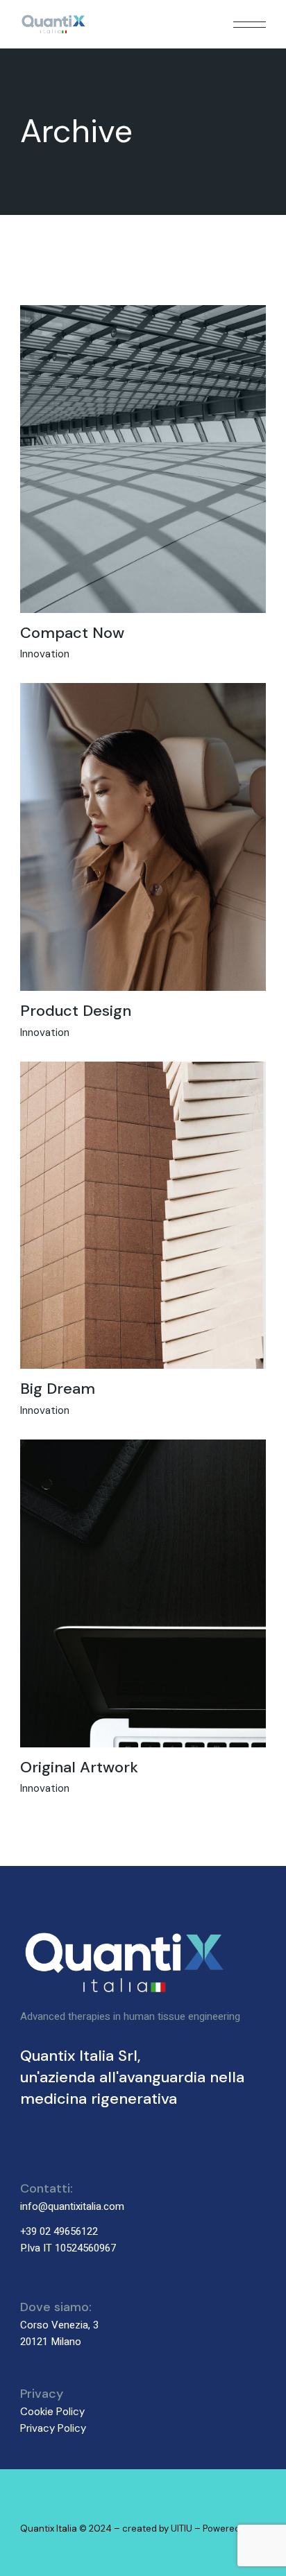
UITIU (182, 2529)
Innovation (45, 654)
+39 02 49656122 (59, 2231)
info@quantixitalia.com (72, 2206)
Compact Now (72, 633)
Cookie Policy (52, 2412)
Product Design (76, 1011)
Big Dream (58, 1389)
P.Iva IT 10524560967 (68, 2248)
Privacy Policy (53, 2428)
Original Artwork (79, 1767)
